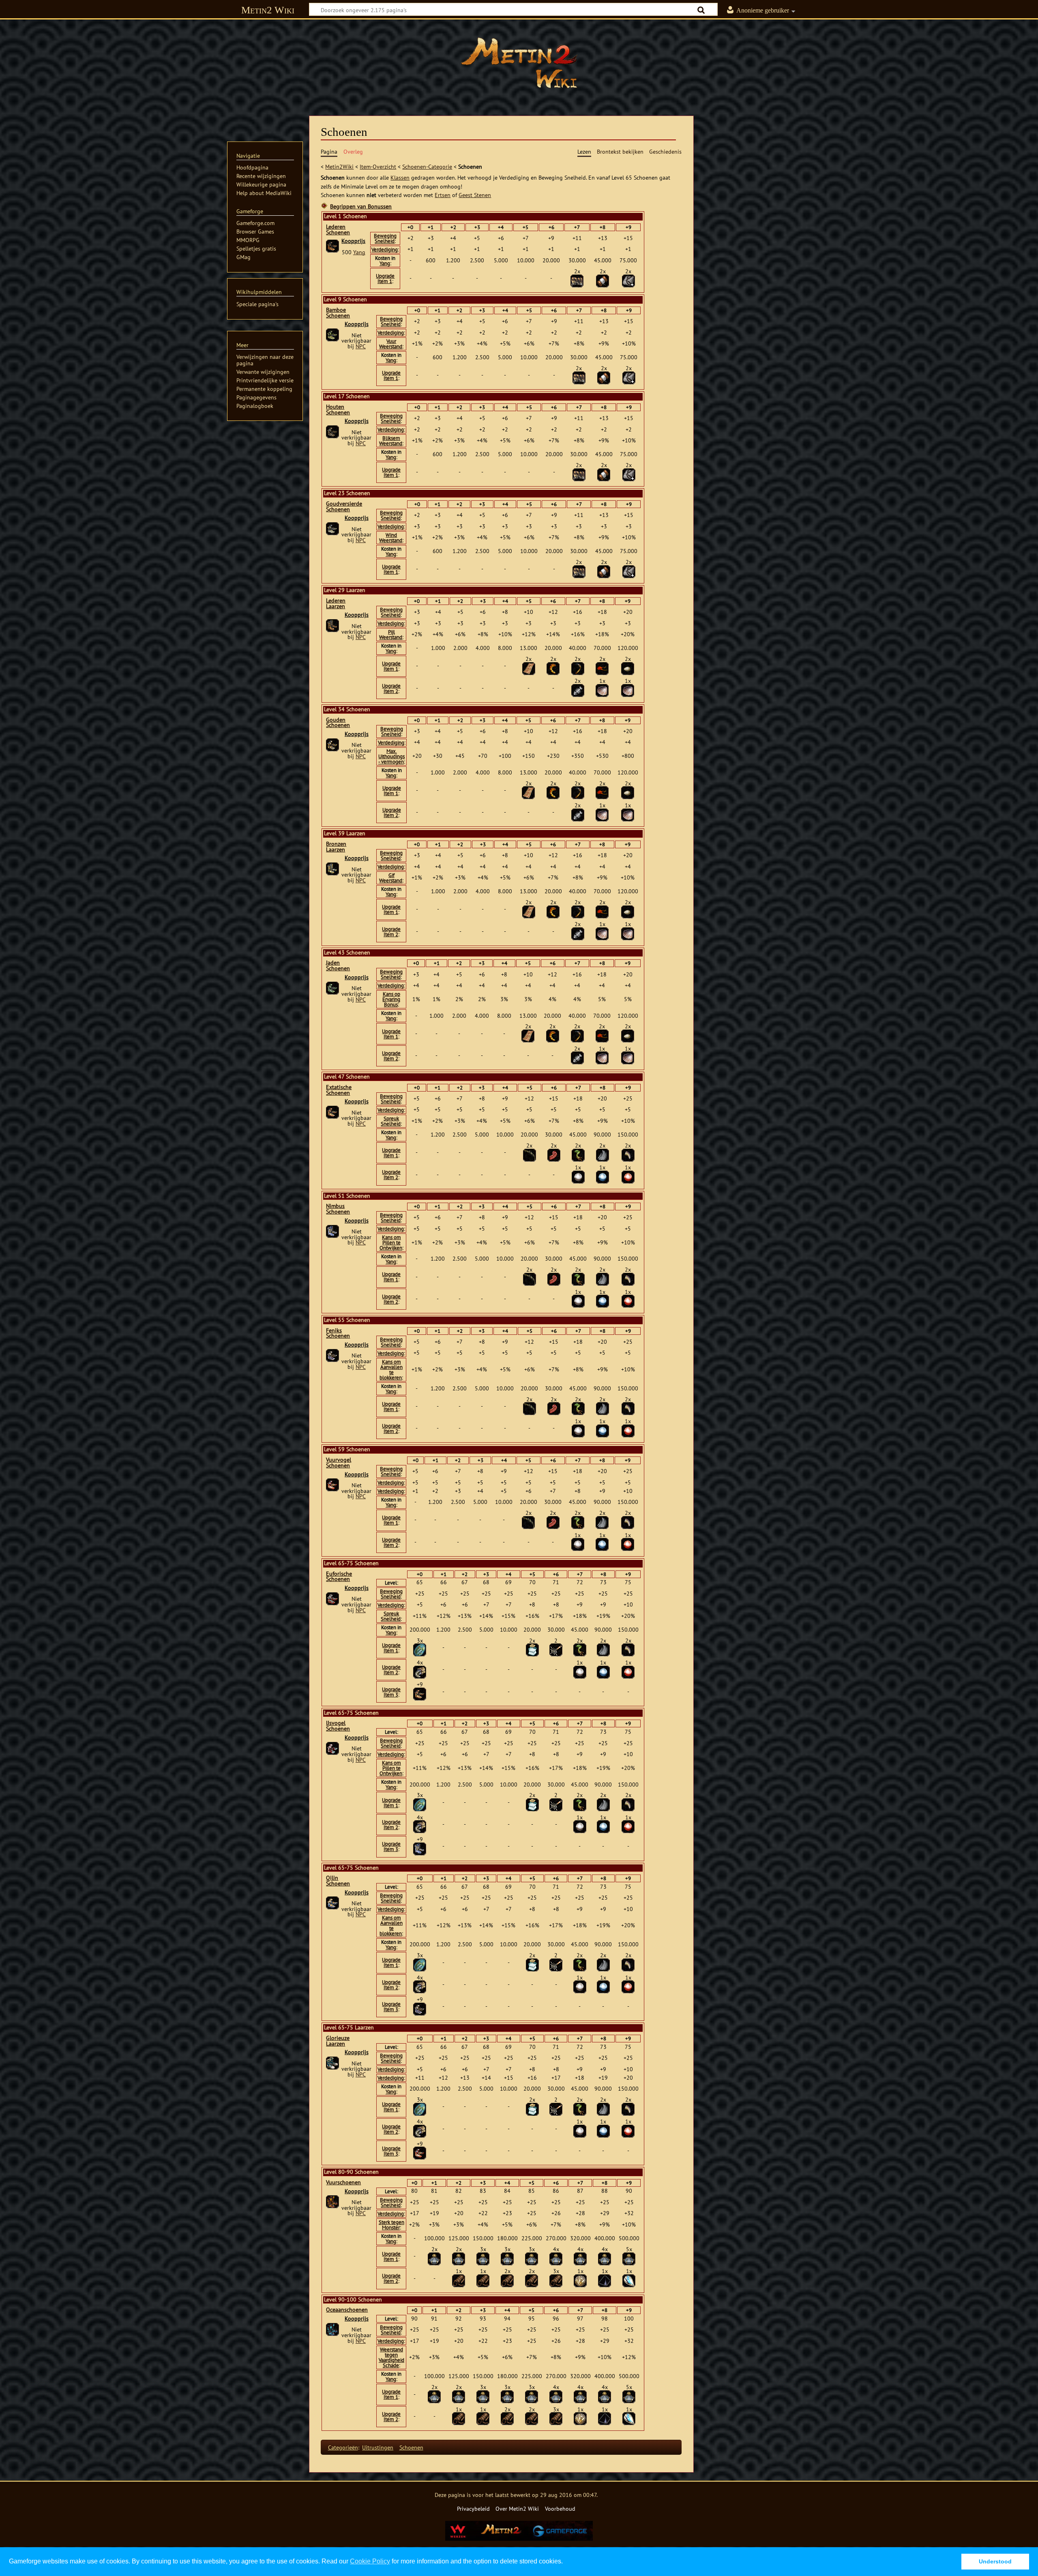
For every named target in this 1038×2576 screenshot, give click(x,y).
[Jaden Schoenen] (332, 987)
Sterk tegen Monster (391, 2225)
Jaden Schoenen (338, 965)
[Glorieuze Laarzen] (332, 2063)
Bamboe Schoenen (338, 313)
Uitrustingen (378, 2447)
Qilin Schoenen (338, 1881)
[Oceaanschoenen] (332, 2329)
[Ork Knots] (556, 1649)
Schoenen (411, 2447)
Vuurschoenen (343, 2182)
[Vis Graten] (578, 690)
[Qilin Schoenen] (332, 1903)
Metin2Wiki (339, 166)
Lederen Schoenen (338, 230)
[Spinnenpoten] (530, 1154)
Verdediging (385, 250)
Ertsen (443, 195)
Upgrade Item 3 (391, 1692)
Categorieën (343, 2447)
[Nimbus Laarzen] (420, 1848)
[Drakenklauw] (420, 1671)
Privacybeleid (473, 2508)
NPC (361, 346)
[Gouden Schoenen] (332, 744)
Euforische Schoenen (339, 1576)
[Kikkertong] (554, 1154)
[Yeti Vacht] (603, 1154)
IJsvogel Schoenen (338, 1726)
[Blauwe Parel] (603, 1176)
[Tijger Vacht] (577, 280)
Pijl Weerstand (391, 635)
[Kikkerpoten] (578, 1154)
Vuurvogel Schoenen (339, 1463)
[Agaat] (605, 2280)
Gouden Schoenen (338, 723)
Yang (359, 252)
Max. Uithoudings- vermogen (392, 756)
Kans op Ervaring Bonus (391, 999)
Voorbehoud (560, 2508)
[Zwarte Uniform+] (628, 280)
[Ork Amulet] (529, 668)
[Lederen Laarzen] (332, 625)
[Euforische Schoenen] (332, 1598)
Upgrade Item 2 (391, 689)
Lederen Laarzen (336, 603)
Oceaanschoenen (347, 2310)
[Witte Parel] (578, 1176)
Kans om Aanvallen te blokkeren (391, 1370)
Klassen (400, 177)
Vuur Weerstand (391, 344)
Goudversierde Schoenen (344, 506)
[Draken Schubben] (420, 1649)
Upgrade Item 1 (385, 279)
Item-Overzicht (378, 166)
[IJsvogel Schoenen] (332, 1748)
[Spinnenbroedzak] (628, 668)
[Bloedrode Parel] (628, 1176)
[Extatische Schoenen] (332, 1111)
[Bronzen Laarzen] (332, 869)
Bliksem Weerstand (391, 441)
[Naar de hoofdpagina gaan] (519, 63)
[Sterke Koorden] (459, 2280)
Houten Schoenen (338, 410)
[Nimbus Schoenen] (332, 1231)
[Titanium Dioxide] (580, 2280)
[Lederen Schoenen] (332, 246)
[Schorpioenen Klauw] (602, 668)
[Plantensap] (532, 1649)
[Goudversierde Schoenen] (332, 528)
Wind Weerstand (391, 538)
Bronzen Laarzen (336, 847)
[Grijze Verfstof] (434, 2258)
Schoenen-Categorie (427, 166)
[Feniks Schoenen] (332, 1355)
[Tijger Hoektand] (628, 1154)
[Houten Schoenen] (332, 431)
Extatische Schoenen (339, 1090)
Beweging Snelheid (385, 238)
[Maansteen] (629, 2280)
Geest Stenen (475, 195)
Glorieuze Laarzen (338, 2041)
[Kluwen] (603, 280)
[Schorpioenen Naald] (578, 668)
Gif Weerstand (391, 878)
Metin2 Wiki (268, 10)
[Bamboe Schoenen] (332, 335)
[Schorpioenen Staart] (553, 668)
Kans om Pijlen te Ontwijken (391, 1243)
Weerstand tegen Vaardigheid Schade (391, 2357)
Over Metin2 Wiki (517, 2508)
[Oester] (602, 690)
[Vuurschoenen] (332, 2201)
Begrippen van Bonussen (361, 206)
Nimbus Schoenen (338, 1209)
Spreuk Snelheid (391, 1121)
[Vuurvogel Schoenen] (332, 1484)
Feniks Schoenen (338, 1333)
